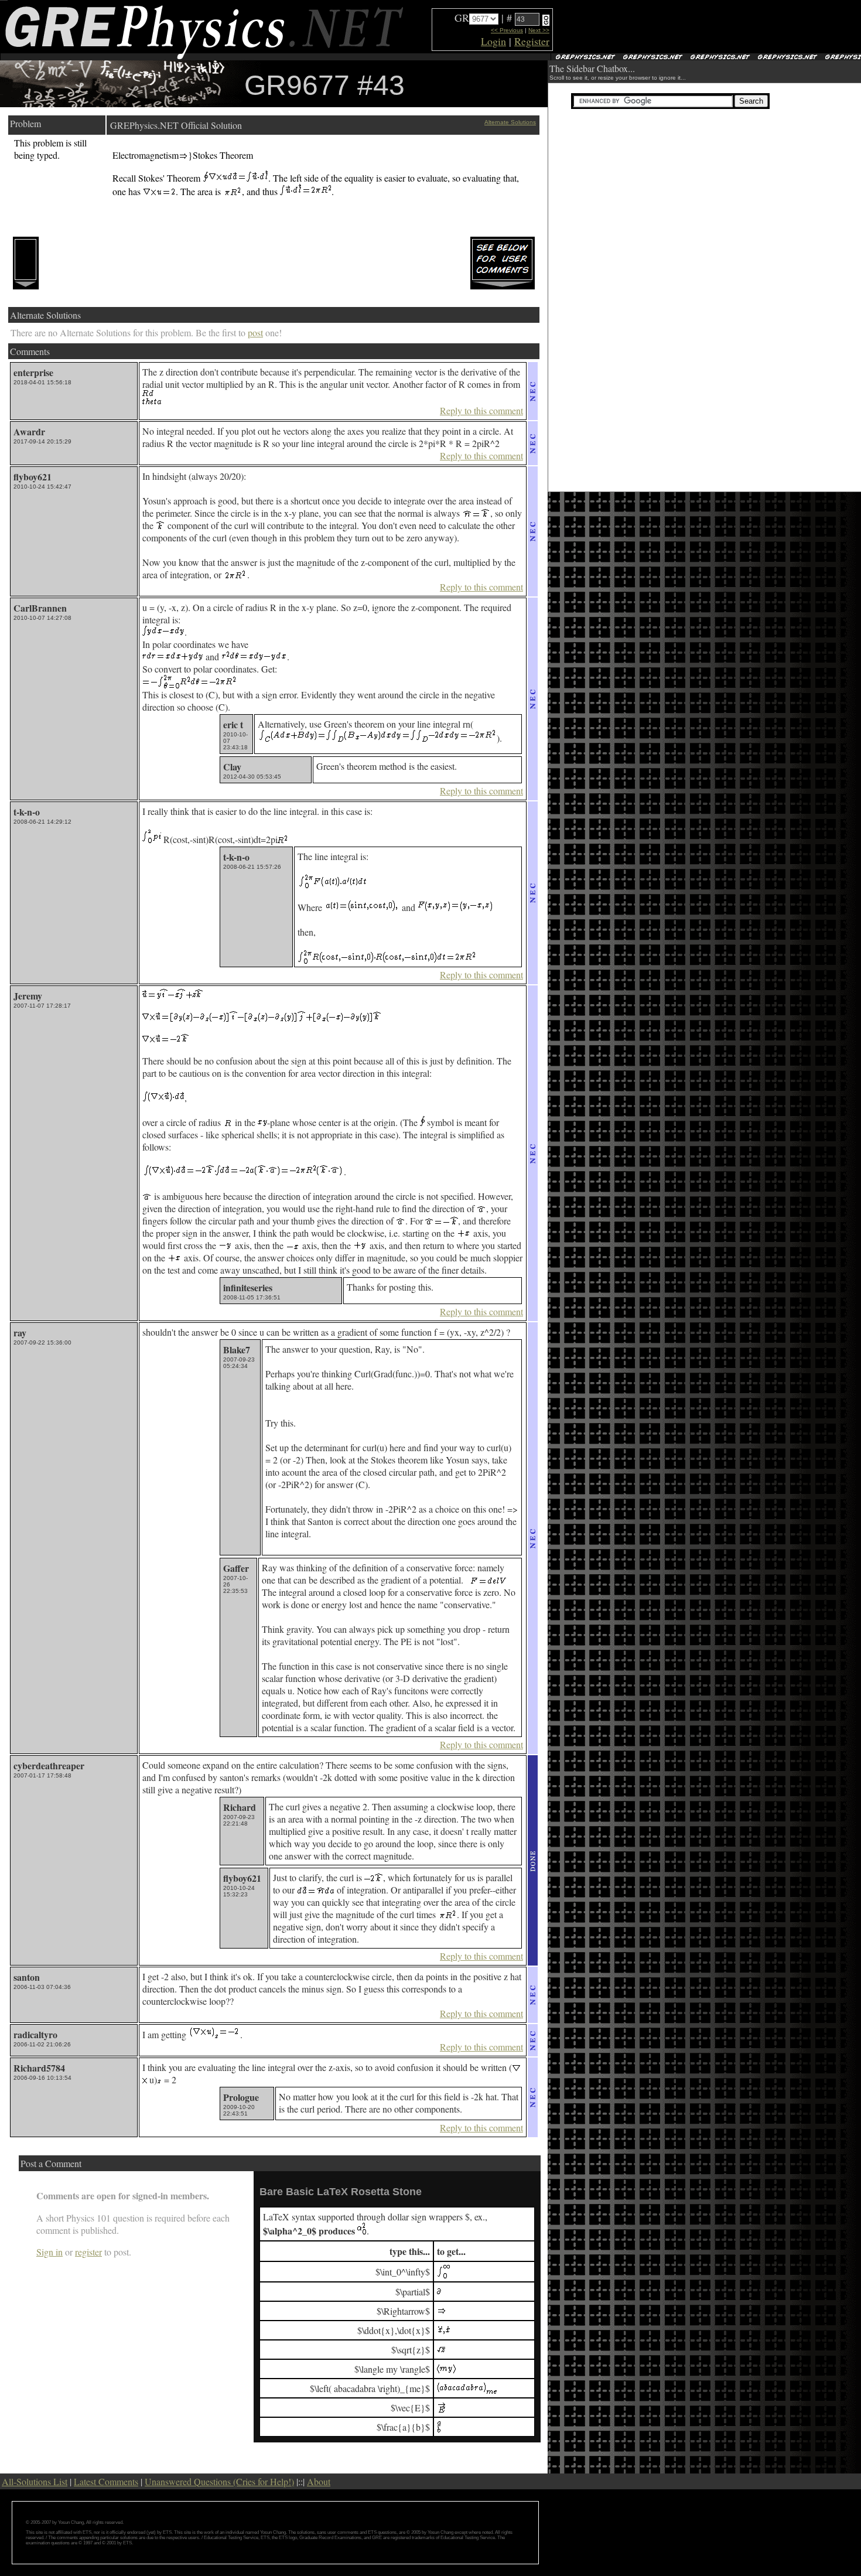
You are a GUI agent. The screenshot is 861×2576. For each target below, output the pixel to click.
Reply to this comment (481, 410)
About (319, 2481)
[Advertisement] (692, 27)
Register (532, 41)
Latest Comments (106, 2481)
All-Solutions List (35, 2481)
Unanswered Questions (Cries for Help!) (219, 2481)
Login (493, 41)
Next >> (539, 30)
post (255, 332)
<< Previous (507, 30)
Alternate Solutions (510, 122)
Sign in (49, 2252)
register (88, 2252)
